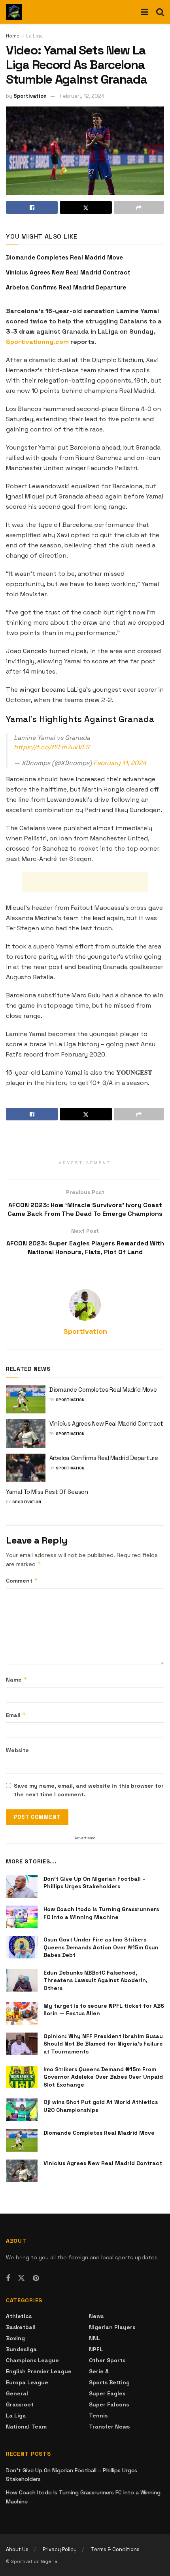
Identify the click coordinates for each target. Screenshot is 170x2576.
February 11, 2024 (120, 763)
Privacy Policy (60, 2549)
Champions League (32, 2360)
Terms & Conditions (115, 2549)
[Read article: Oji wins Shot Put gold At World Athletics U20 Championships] (22, 2110)
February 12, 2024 (82, 96)
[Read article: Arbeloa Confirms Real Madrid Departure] (26, 1468)
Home (13, 36)
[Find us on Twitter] (21, 2278)
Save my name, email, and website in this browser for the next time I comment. (89, 1790)
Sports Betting (109, 2382)
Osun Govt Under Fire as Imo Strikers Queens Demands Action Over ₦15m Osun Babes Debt (101, 1947)
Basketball (21, 2327)
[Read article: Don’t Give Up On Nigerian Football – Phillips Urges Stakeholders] (22, 1886)
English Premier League (39, 2371)
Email (16, 1715)
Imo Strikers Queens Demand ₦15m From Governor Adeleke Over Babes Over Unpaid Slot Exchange (103, 2077)
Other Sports (107, 2360)
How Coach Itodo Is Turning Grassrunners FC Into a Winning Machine (101, 1913)
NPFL (96, 2349)
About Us (17, 2549)
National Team (26, 2427)
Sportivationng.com (37, 342)
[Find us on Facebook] (8, 2278)
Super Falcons (109, 2404)
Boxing (15, 2338)
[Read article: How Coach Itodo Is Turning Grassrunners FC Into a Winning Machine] (22, 1917)
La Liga (34, 36)
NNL (94, 2338)
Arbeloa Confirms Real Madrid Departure (66, 287)
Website (17, 1750)
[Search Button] (160, 12)
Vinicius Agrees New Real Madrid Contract (68, 272)
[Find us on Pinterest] (36, 2278)
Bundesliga (21, 2349)
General (17, 2393)
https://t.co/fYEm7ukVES (52, 747)
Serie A (99, 2371)
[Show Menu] (144, 12)
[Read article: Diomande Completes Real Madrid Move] (26, 1400)
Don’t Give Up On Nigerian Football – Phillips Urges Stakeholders (94, 1883)
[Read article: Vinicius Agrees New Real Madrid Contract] (26, 1434)
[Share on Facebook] (32, 207)
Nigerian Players (112, 2327)
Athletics (19, 2316)
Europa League (27, 2382)
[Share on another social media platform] (139, 207)
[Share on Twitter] (86, 207)
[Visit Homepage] (14, 12)
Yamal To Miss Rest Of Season (47, 1492)
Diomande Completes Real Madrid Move (64, 257)
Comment (22, 1580)
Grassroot (20, 2404)
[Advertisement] (85, 882)
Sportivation (30, 96)
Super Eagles (107, 2393)
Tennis (98, 2415)
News (96, 2316)
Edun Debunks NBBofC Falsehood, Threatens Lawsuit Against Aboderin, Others (95, 1980)
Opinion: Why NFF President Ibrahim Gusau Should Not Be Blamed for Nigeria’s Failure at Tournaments (103, 2044)
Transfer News (109, 2427)
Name (17, 1679)
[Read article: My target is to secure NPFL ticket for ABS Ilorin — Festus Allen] (22, 2013)
